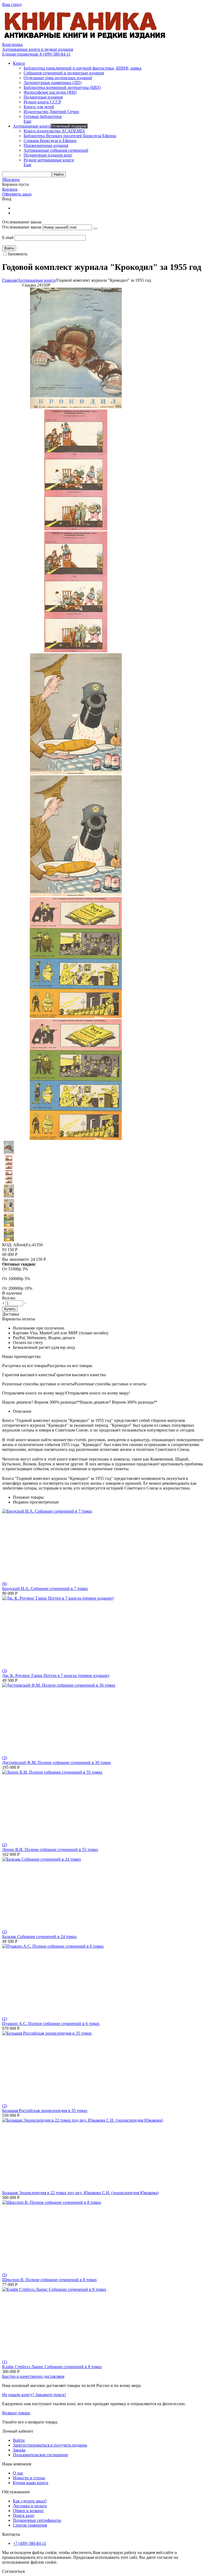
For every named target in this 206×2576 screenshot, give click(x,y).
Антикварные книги (37, 280)
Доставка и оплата (30, 2506)
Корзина (10, 189)
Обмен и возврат (28, 2511)
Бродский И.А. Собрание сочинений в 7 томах (45, 1588)
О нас (18, 2473)
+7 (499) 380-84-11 (30, 2543)
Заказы (19, 2450)
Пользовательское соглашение (41, 2455)
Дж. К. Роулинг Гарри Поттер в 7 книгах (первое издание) (56, 1675)
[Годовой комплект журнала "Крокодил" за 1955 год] (76, 407)
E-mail (8, 238)
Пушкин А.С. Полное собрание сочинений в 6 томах (51, 2024)
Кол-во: (9, 1298)
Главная (9, 280)
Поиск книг (24, 2515)
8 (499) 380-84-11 (36, 54)
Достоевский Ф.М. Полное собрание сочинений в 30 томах (57, 1762)
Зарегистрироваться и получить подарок (50, 2445)
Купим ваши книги (31, 2483)
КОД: (7, 1245)
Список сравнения (30, 2525)
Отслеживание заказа (22, 227)
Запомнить (17, 254)
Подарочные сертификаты (37, 2520)
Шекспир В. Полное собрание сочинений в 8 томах (49, 2280)
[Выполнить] (95, 229)
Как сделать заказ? (30, 2501)
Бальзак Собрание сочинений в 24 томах (39, 1936)
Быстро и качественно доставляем (33, 2376)
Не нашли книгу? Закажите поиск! (34, 2395)
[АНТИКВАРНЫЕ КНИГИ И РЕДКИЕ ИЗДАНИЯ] (85, 40)
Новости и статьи (29, 2478)
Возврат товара (16, 2413)
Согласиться (13, 2571)
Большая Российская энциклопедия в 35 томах (45, 2111)
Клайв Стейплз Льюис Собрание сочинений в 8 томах (52, 2367)
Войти (19, 2440)
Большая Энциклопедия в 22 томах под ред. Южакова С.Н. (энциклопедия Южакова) (80, 2193)
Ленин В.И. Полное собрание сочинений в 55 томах (50, 1849)
